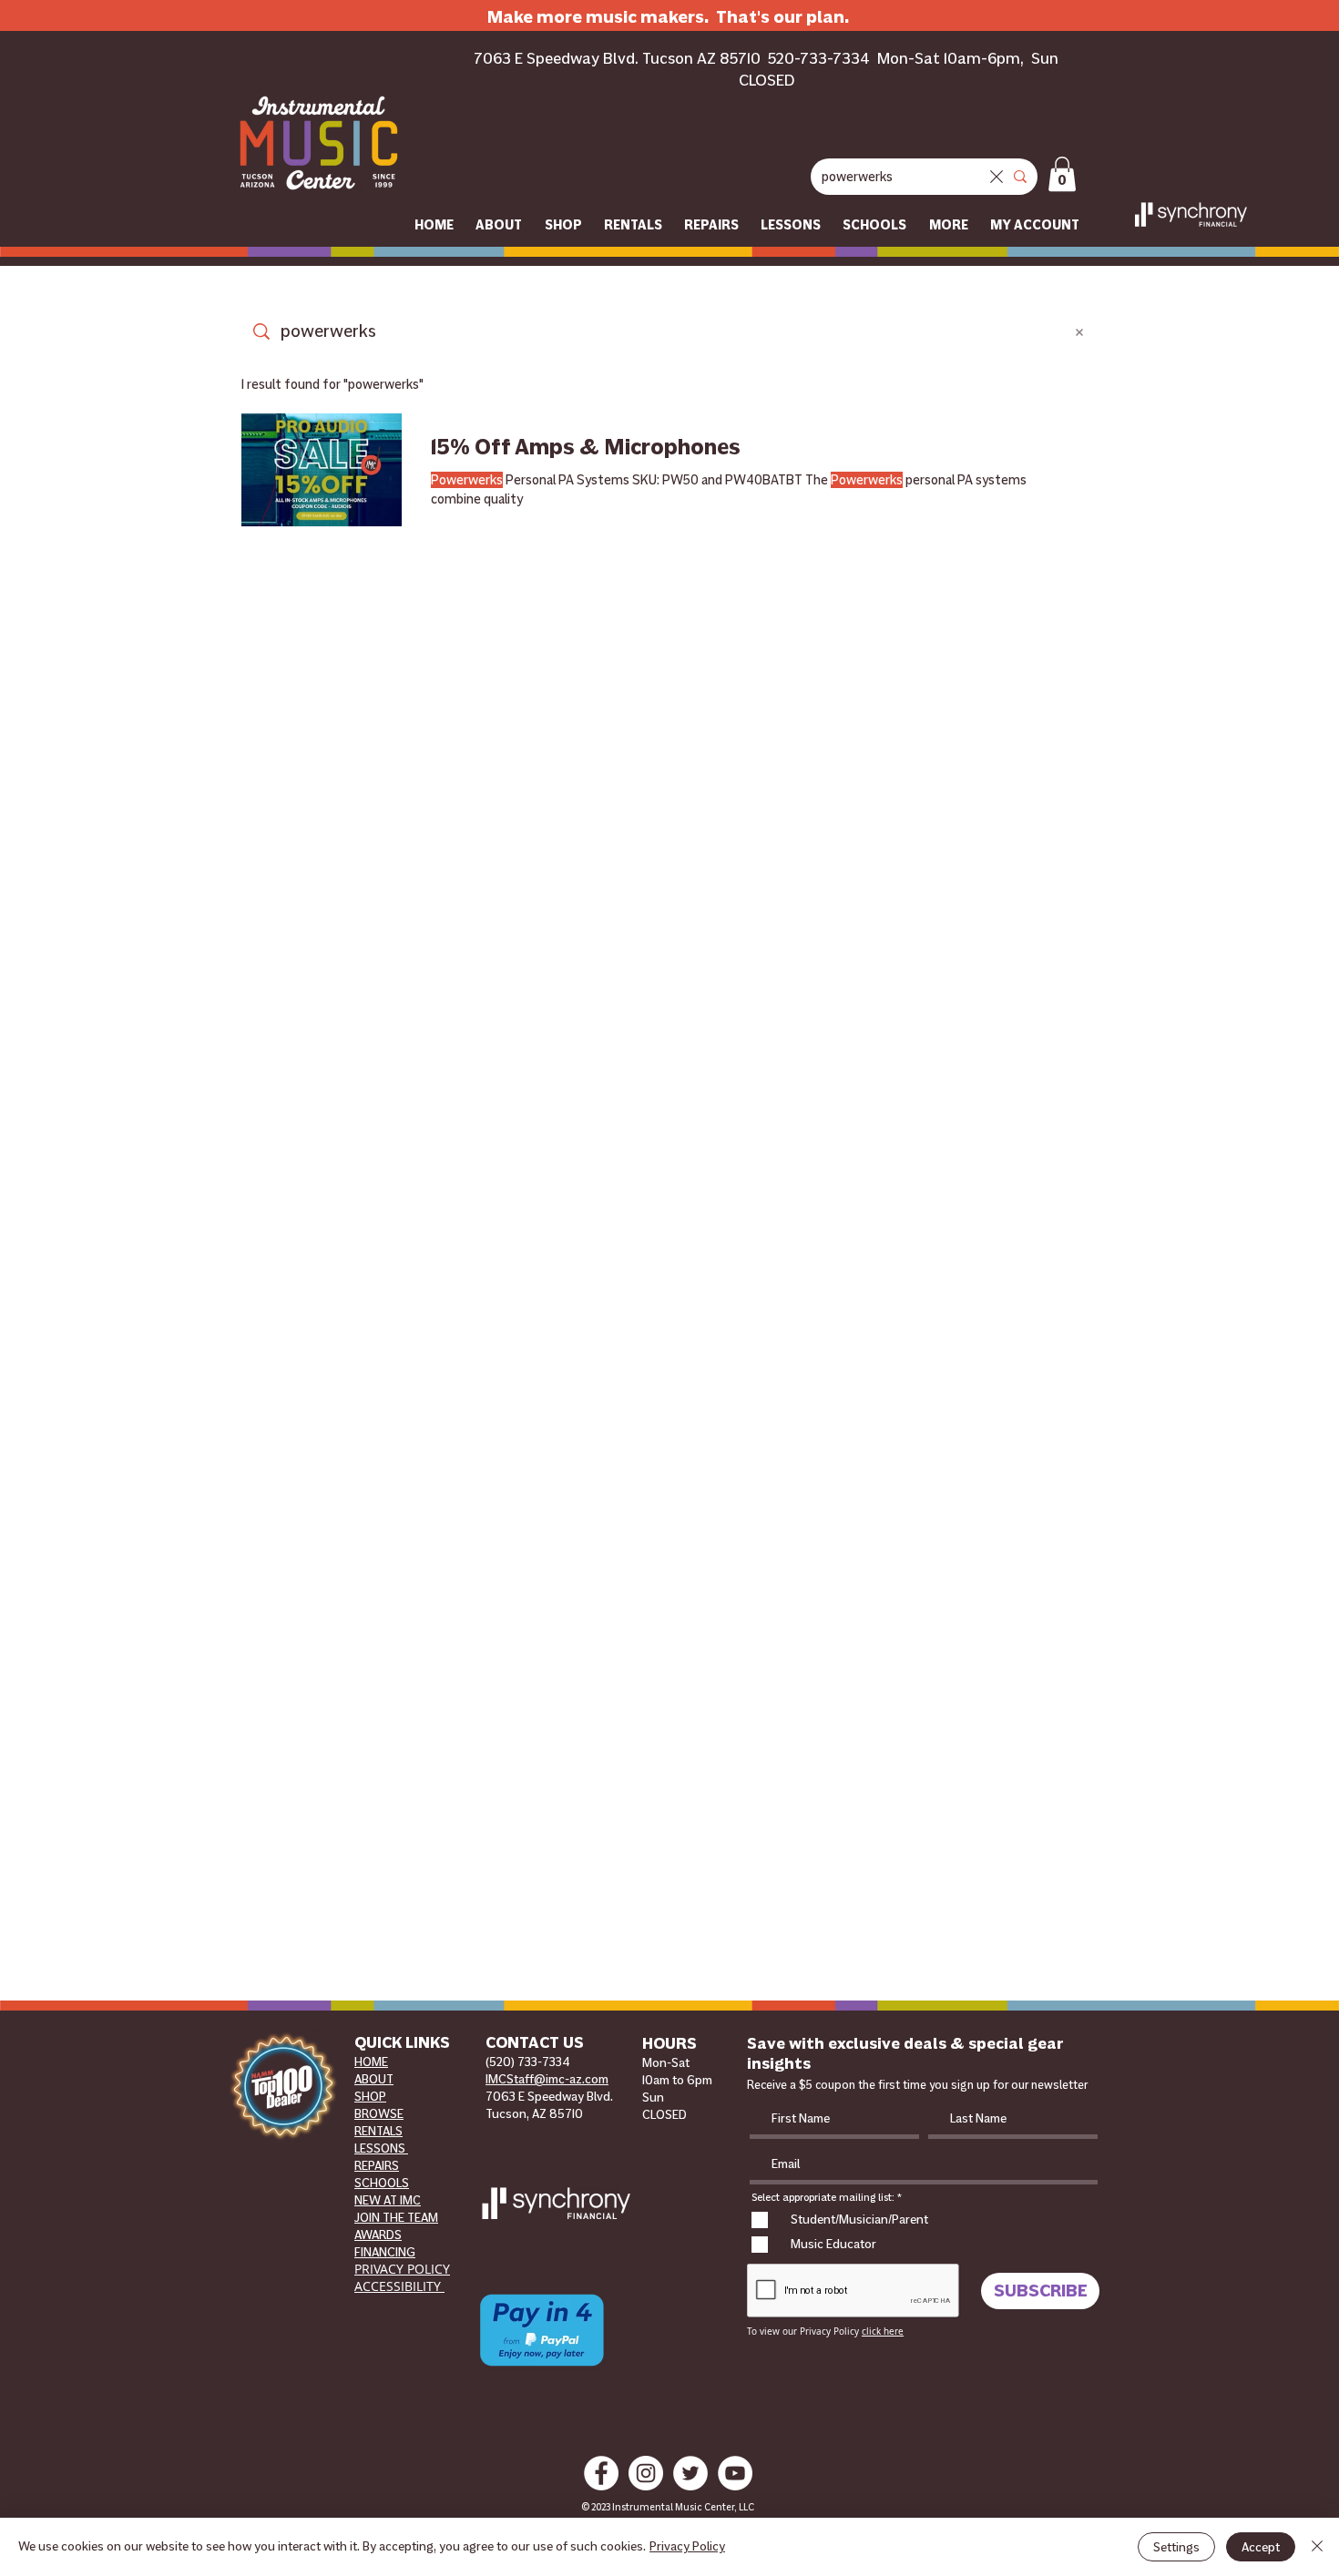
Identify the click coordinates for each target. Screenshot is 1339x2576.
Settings (1176, 2547)
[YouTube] (735, 2473)
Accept (1261, 2547)
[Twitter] (690, 2473)
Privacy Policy (687, 2546)
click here (883, 2332)
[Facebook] (601, 2473)
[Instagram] (646, 2473)
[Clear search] (997, 177)
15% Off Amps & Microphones (586, 447)
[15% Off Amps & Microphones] (322, 470)
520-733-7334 (819, 58)
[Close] (1317, 2547)
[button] (1062, 174)
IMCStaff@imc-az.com (547, 2079)
